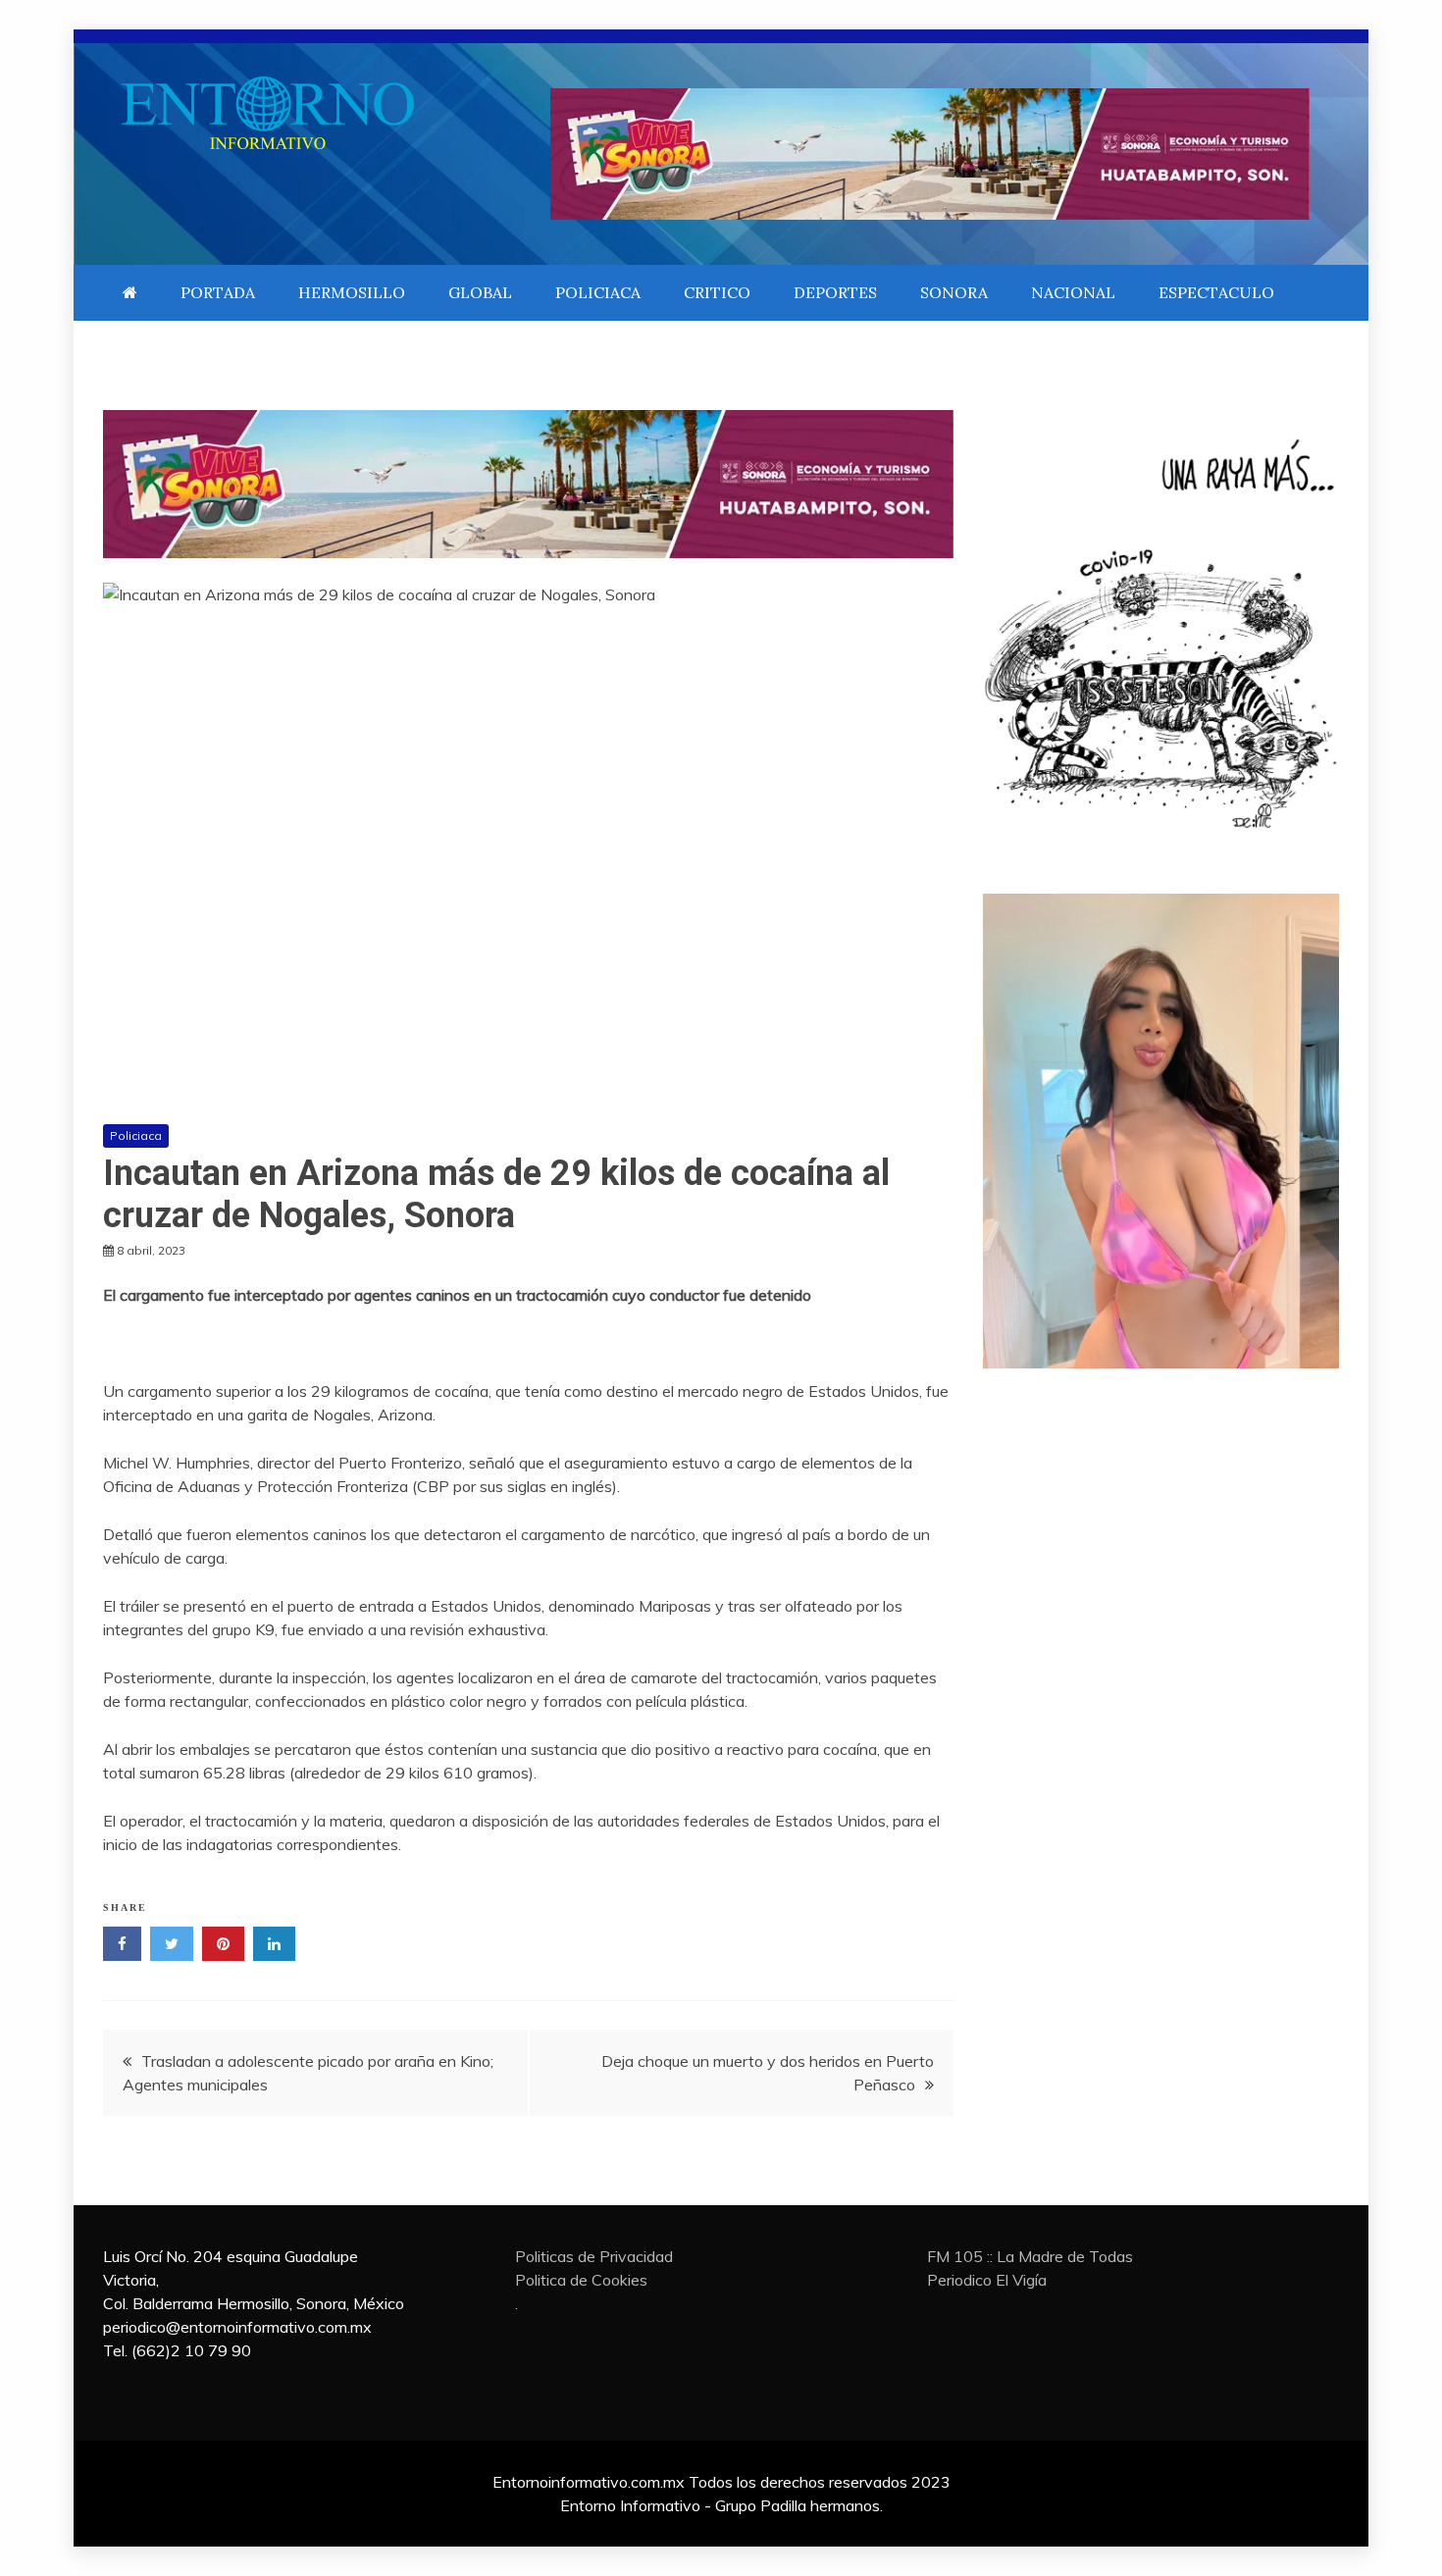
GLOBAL (480, 292)
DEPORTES (835, 292)
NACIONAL (1073, 292)
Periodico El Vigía (987, 2280)
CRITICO (717, 292)
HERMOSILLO (352, 292)
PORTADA (218, 292)
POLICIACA (598, 292)
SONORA (954, 292)
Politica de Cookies (581, 2280)
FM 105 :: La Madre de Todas (1030, 2256)
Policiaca (136, 1135)
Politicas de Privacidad (594, 2256)
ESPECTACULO (1216, 292)
